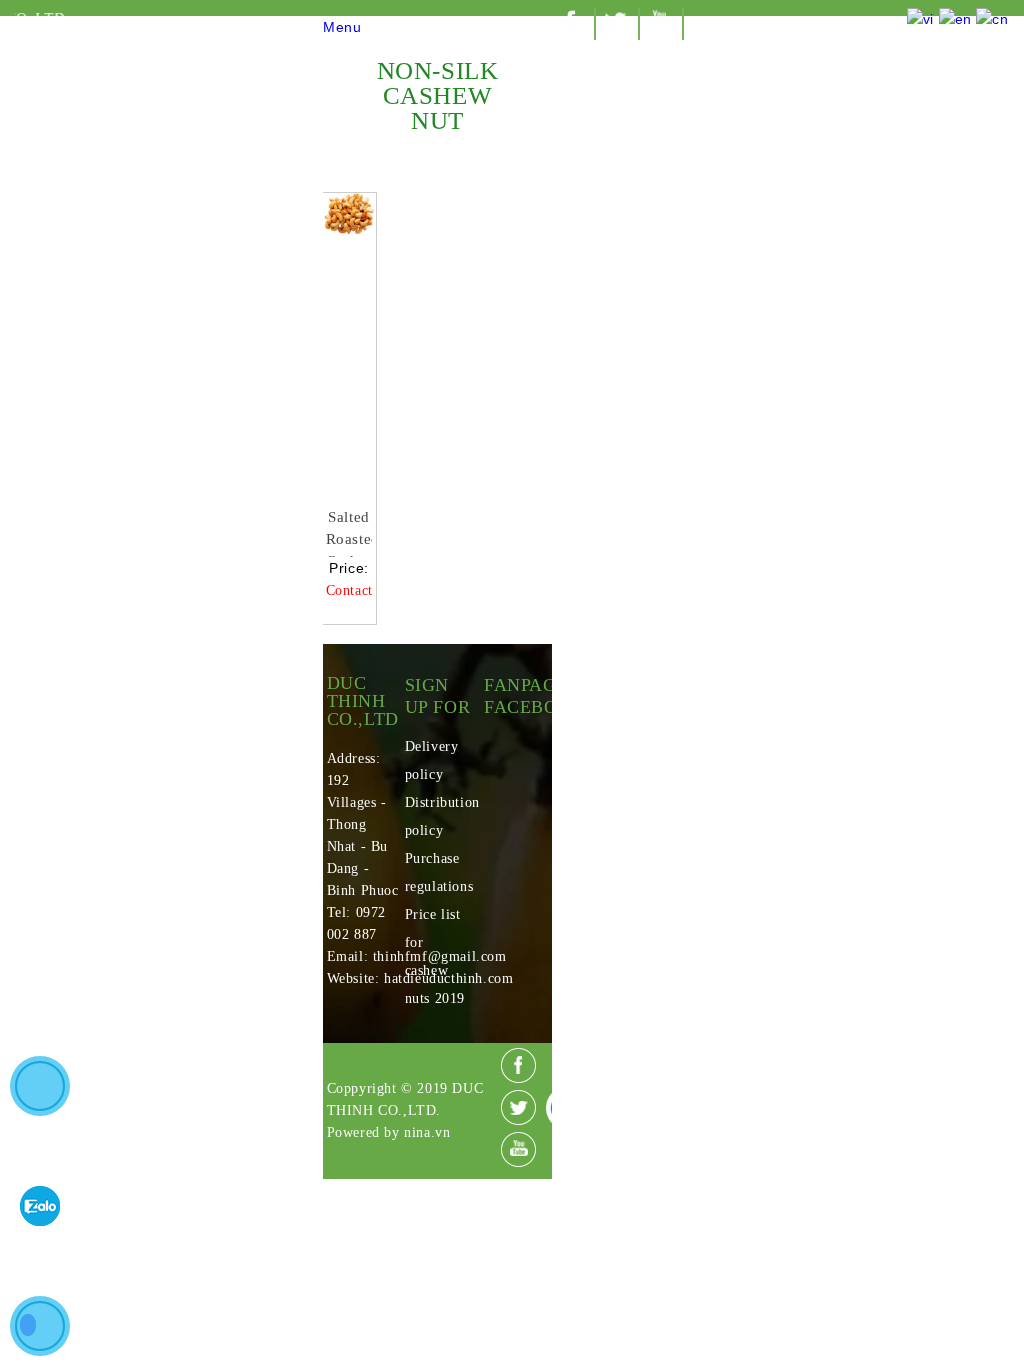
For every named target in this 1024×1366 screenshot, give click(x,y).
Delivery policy (432, 760)
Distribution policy (438, 816)
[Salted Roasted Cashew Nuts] (349, 343)
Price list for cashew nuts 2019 (435, 956)
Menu (342, 27)
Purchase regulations (438, 872)
